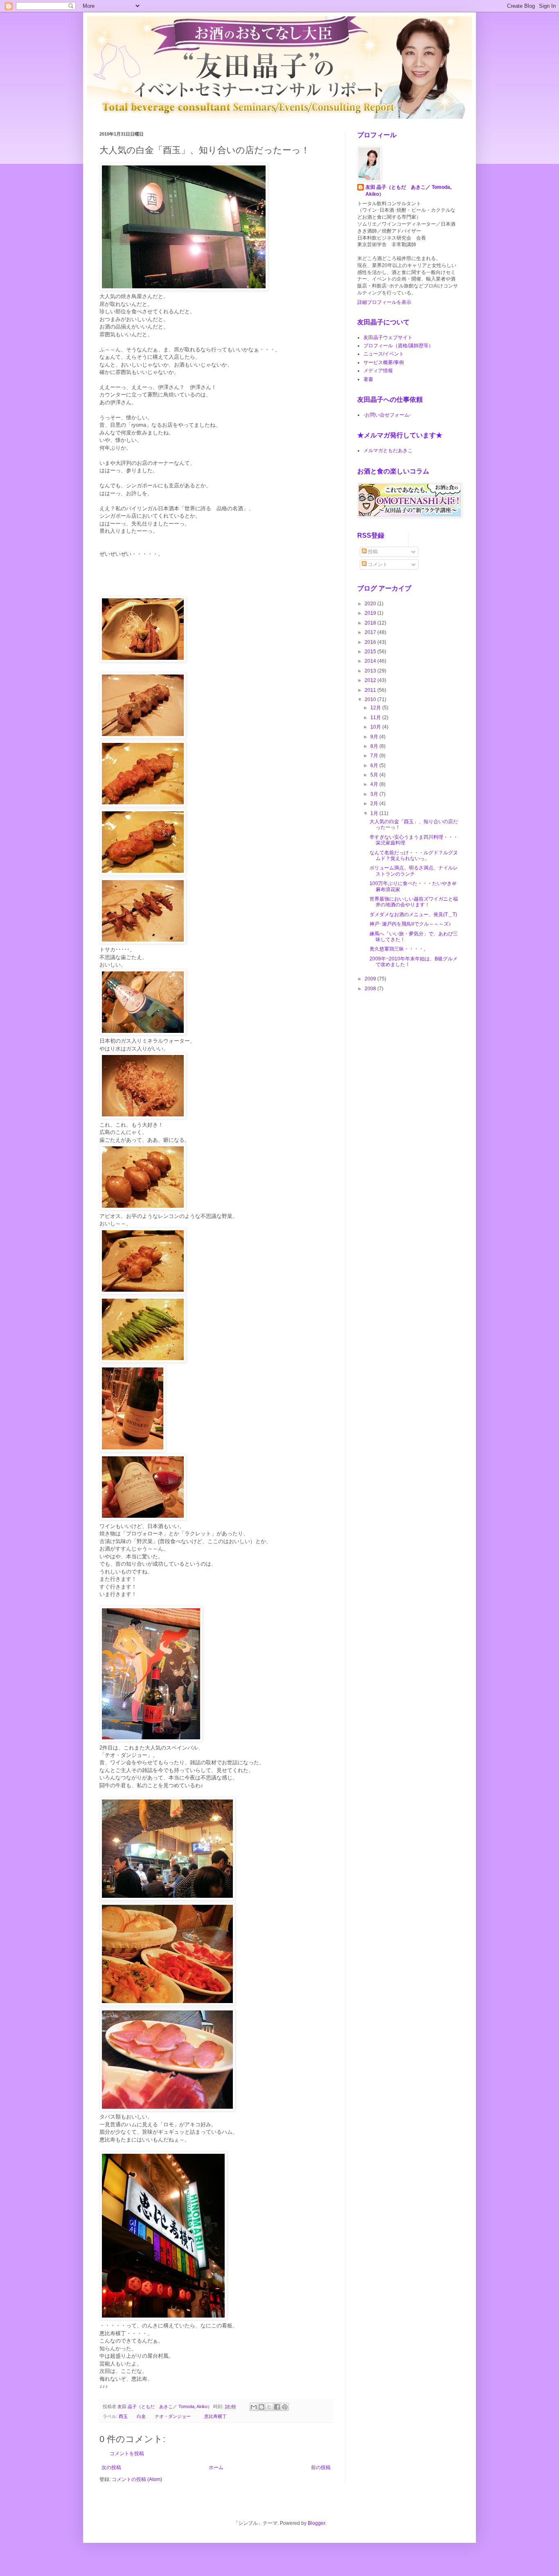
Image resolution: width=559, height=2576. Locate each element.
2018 (371, 623)
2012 (371, 680)
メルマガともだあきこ (388, 450)
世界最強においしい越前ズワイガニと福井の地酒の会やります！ (414, 902)
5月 (375, 775)
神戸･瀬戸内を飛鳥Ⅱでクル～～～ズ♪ (410, 924)
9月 (375, 737)
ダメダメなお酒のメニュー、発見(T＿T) (413, 915)
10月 (376, 727)
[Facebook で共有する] (277, 2407)
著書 (368, 379)
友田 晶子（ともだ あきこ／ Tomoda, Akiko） (408, 191)
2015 (371, 652)
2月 (375, 804)
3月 (375, 794)
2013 (371, 671)
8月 (375, 746)
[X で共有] (269, 2407)
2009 (371, 979)
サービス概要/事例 (384, 362)
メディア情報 (378, 371)
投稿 (372, 552)
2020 (371, 604)
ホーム (216, 2467)
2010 (371, 699)
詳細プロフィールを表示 (384, 302)
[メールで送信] (254, 2407)
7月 (375, 756)
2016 (371, 642)
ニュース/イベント (384, 354)
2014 (371, 661)
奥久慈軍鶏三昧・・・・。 (399, 949)
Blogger (316, 2523)
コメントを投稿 (127, 2454)
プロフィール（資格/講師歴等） (398, 346)
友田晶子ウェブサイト (388, 337)
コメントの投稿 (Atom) (137, 2479)
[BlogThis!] (261, 2407)
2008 (371, 989)
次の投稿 (111, 2467)
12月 (376, 708)
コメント (377, 564)
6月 (375, 765)
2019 (371, 613)
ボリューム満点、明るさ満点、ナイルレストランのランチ (414, 871)
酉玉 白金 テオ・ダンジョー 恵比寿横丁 (173, 2416)
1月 (375, 813)
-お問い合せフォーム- (387, 415)
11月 (376, 718)
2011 (371, 690)
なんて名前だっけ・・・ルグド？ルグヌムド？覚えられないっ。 (414, 856)
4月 (375, 784)
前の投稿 (321, 2467)
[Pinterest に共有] (285, 2407)
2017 (371, 632)
